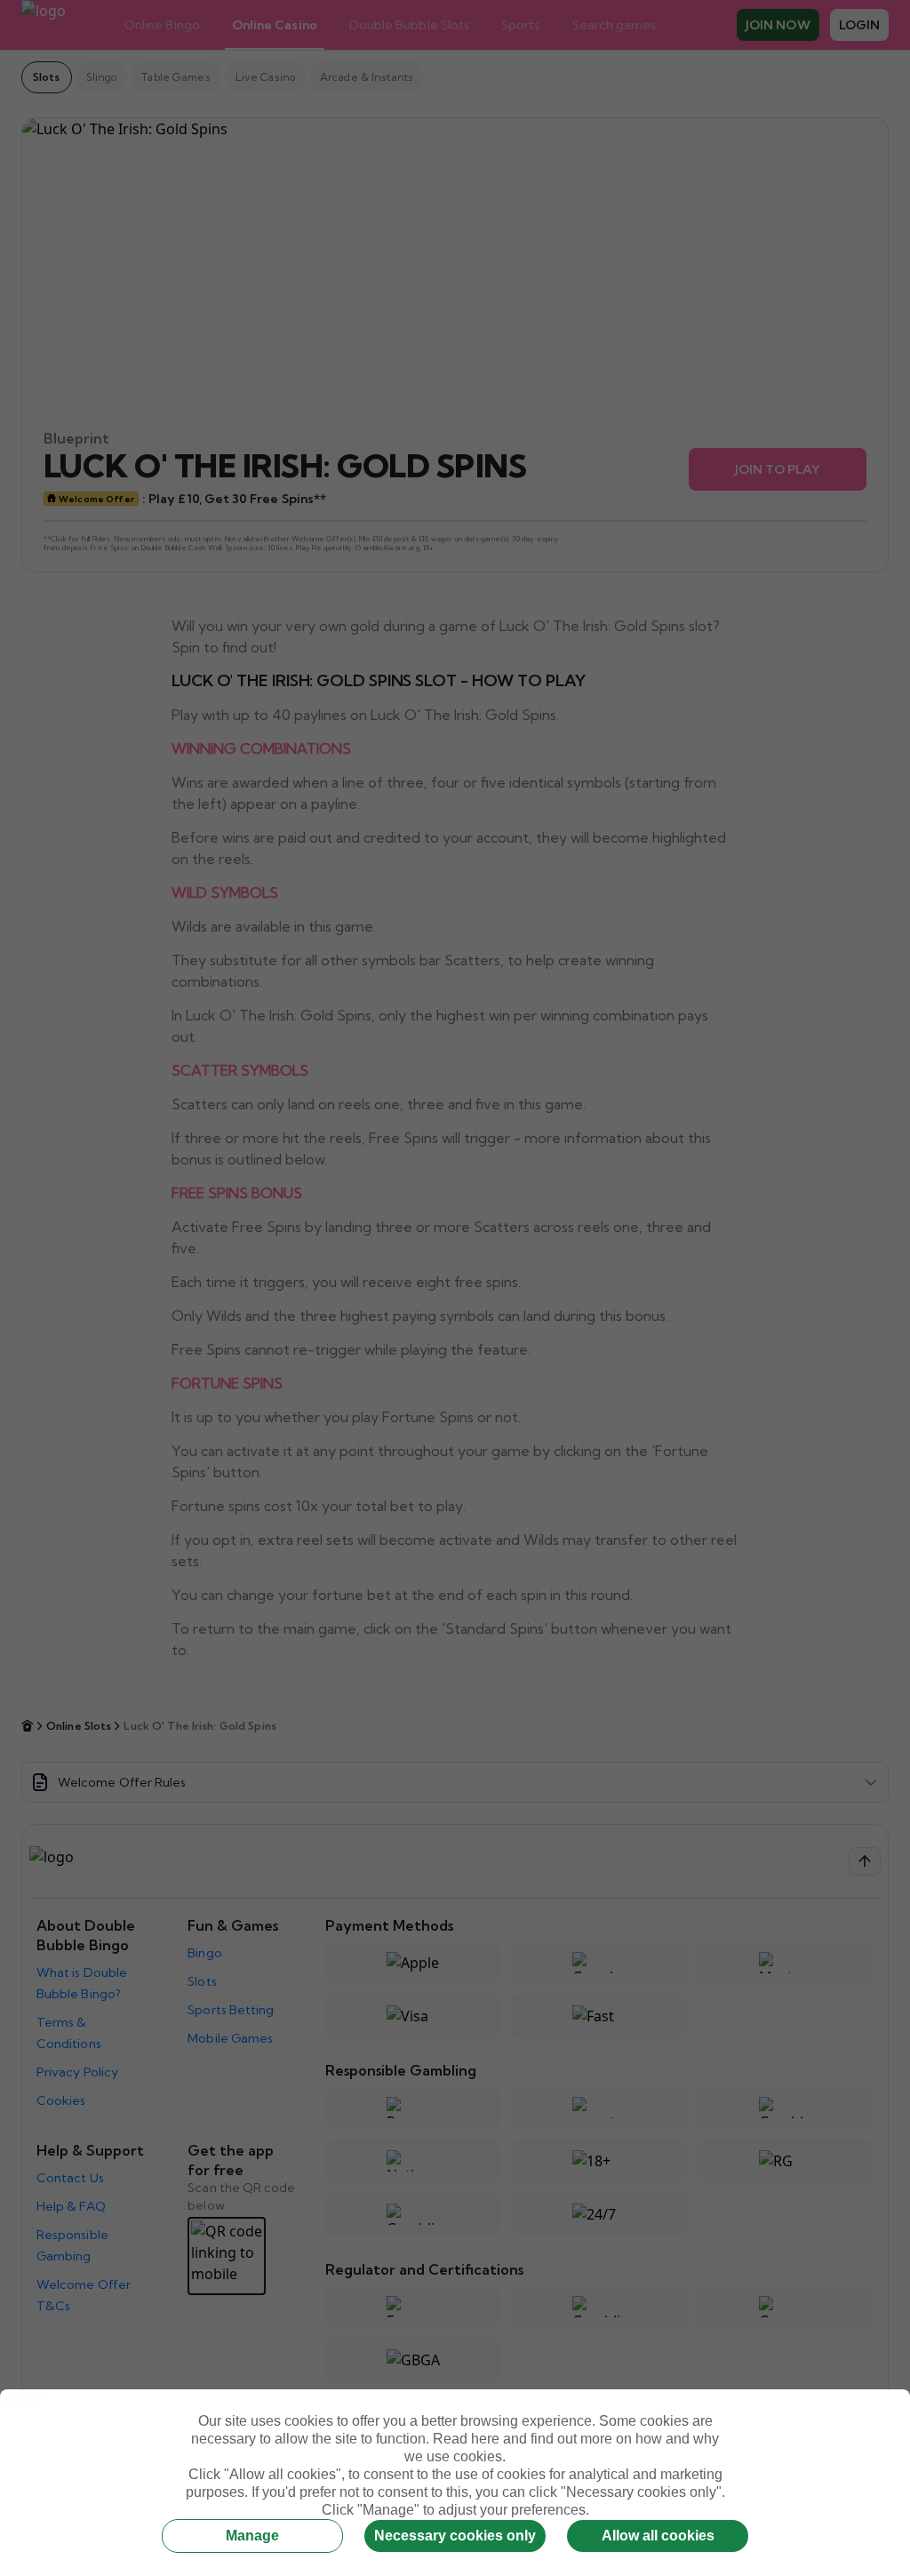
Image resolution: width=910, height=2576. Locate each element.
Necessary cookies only (455, 2536)
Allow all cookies (658, 2536)
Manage (252, 2536)
